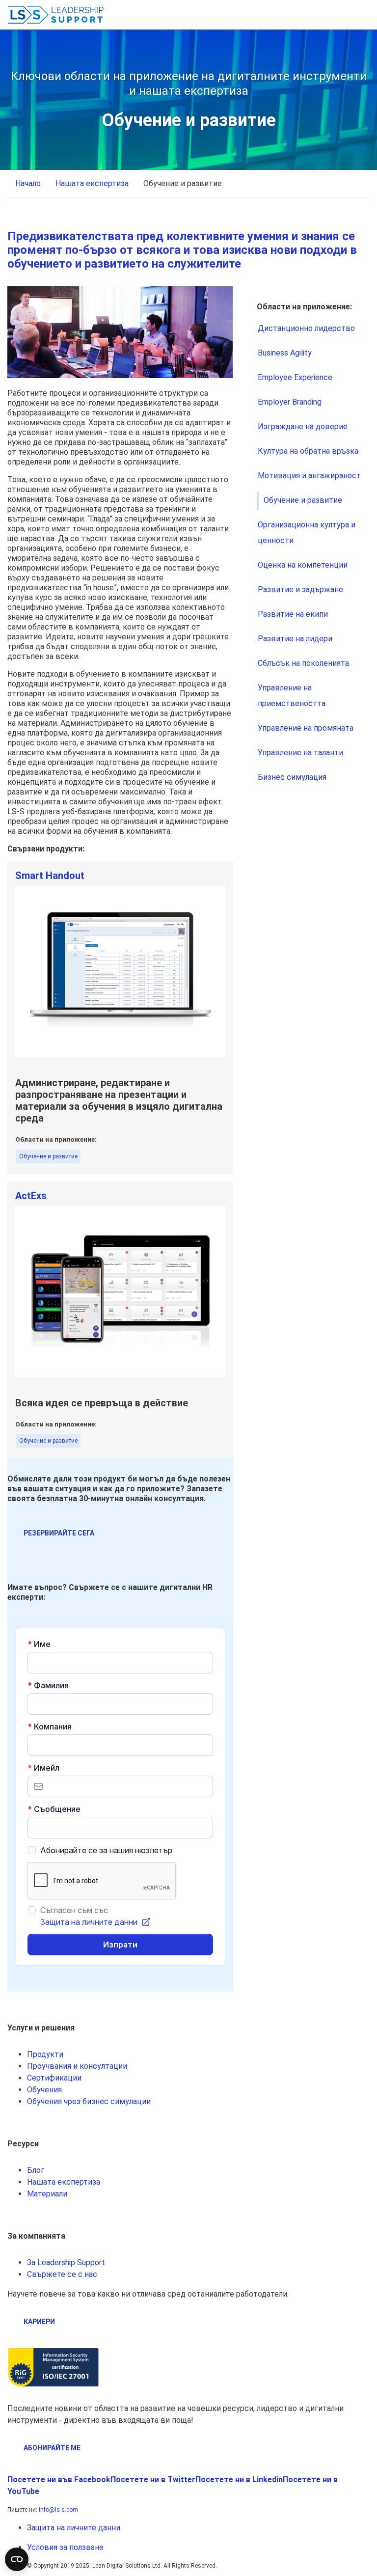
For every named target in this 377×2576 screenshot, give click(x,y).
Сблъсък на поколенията (303, 663)
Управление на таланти (300, 753)
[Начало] (56, 15)
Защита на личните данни (74, 2528)
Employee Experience (295, 377)
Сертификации (54, 2078)
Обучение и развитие (48, 1156)
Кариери (39, 2322)
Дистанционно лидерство (306, 328)
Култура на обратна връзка (308, 451)
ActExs (31, 1196)
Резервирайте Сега (59, 1533)
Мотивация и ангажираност (309, 476)
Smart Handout (50, 876)
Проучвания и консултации (77, 2066)
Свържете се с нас (62, 2274)
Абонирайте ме (52, 2448)
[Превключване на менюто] (362, 15)
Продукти (45, 2054)
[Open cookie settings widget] (17, 2559)
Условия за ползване (65, 2547)
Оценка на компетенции (303, 565)
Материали (47, 2194)
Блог (36, 2170)
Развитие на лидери (295, 639)
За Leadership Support (66, 2262)
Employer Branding (290, 402)
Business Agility (285, 353)
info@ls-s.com (58, 2510)
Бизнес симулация (292, 777)
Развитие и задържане (300, 589)
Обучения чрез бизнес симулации (89, 2101)
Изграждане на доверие (303, 426)
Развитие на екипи (293, 614)
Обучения (44, 2090)
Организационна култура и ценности (307, 533)
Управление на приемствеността (292, 696)
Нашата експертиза (64, 2182)
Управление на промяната (306, 728)
